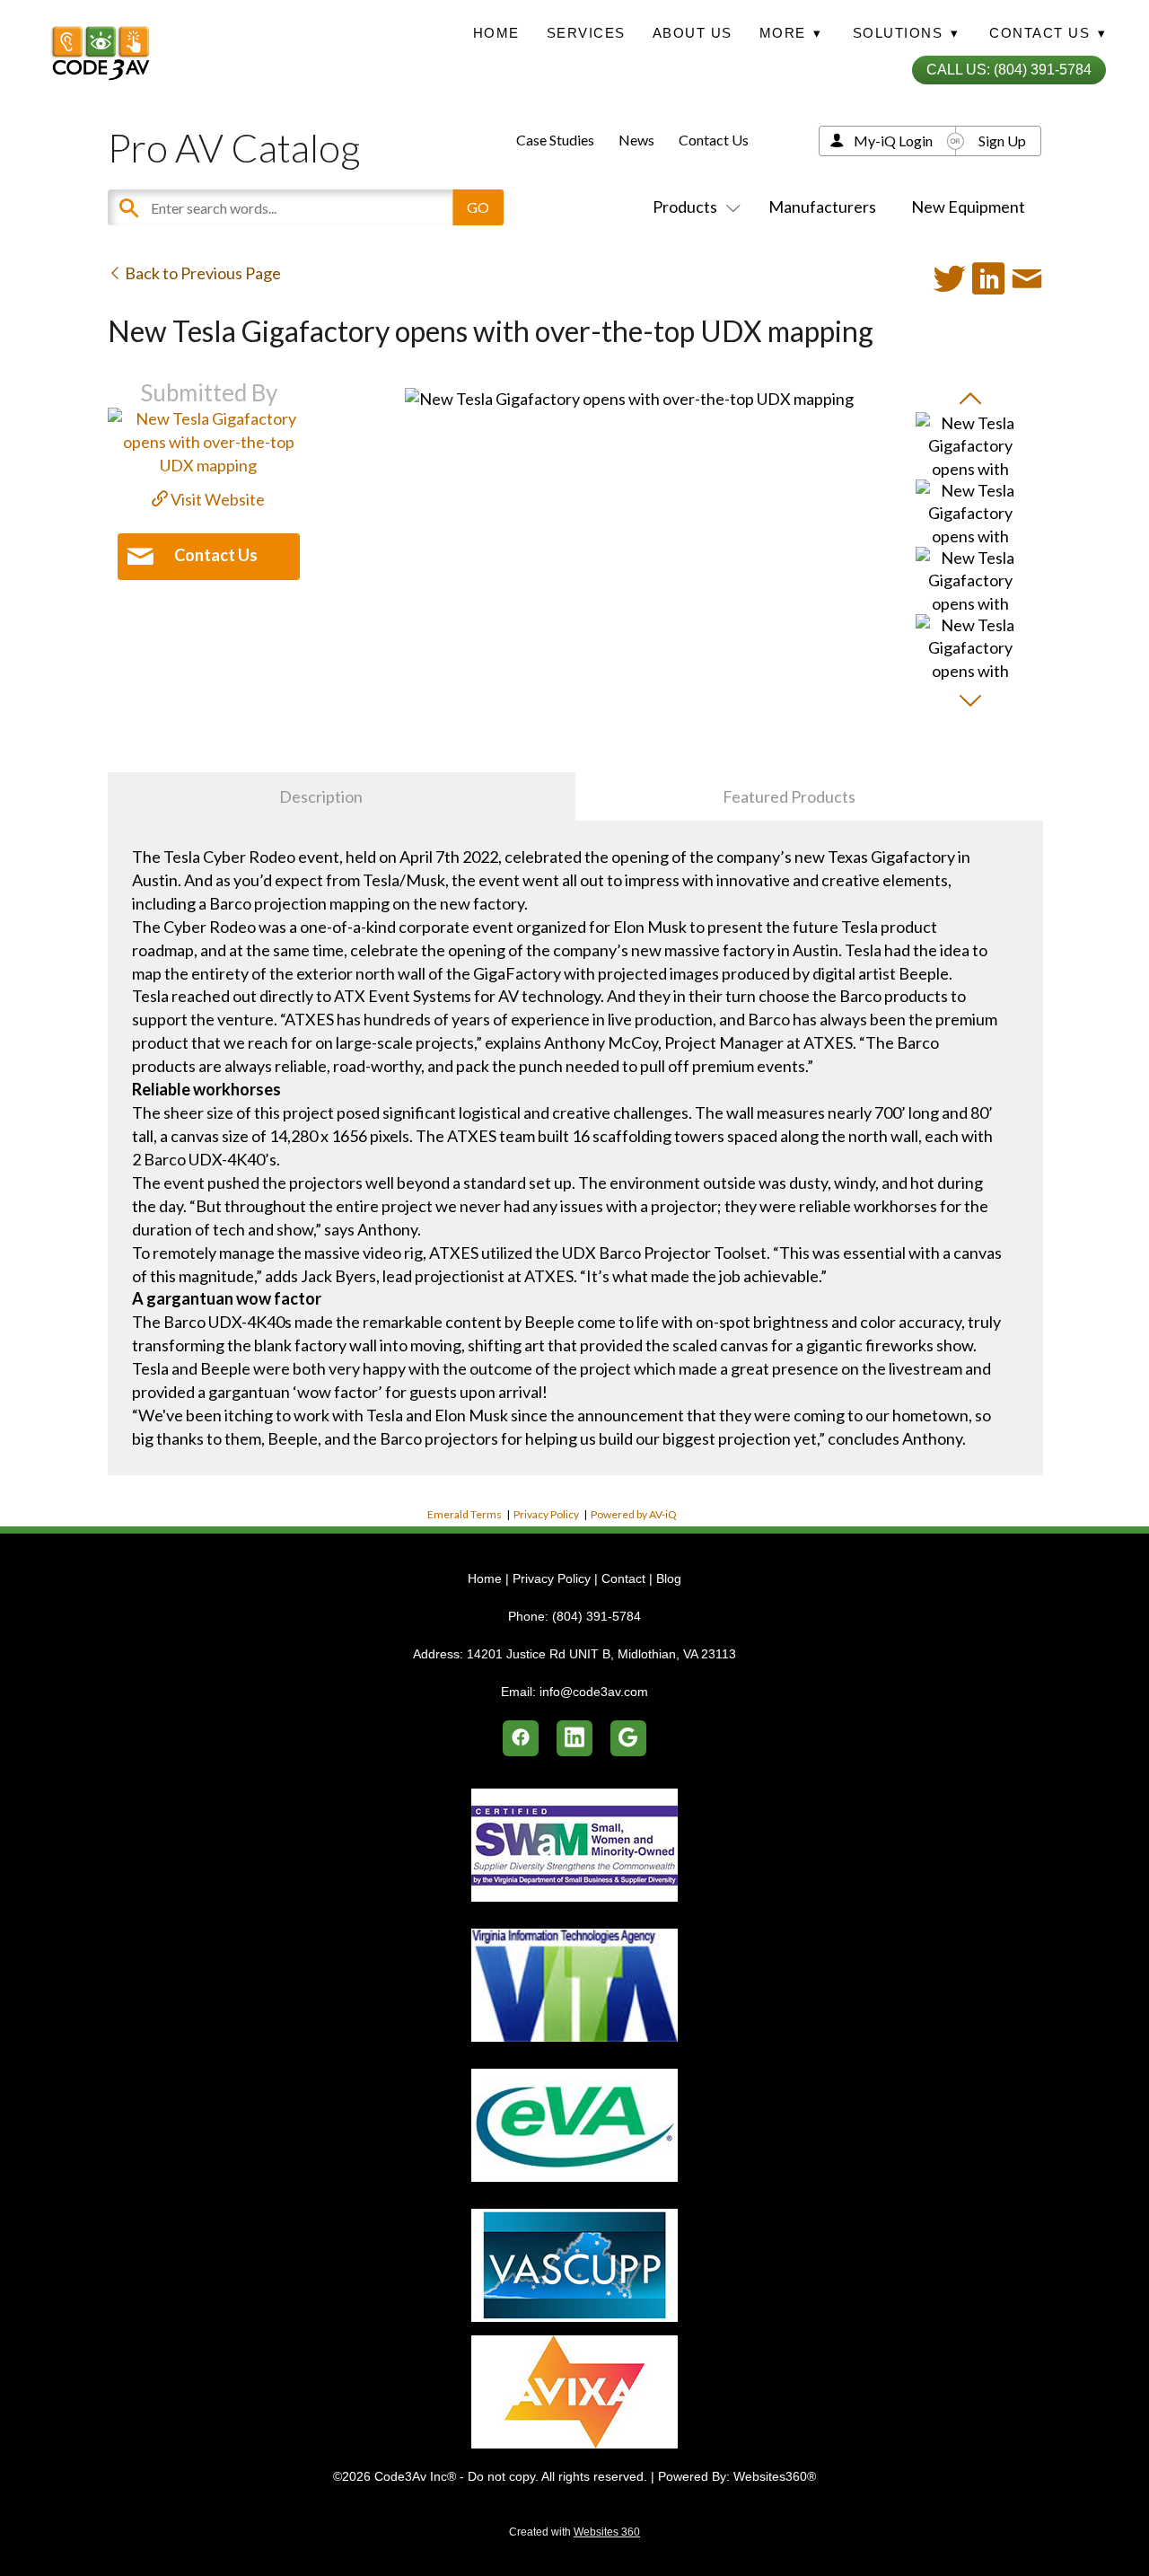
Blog (669, 1578)
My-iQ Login (893, 141)
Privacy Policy (546, 1514)
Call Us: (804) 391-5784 (1009, 70)
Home (496, 33)
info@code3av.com (594, 1692)
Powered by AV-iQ (634, 1514)
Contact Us (714, 140)
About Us (693, 33)
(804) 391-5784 (596, 1616)
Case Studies (555, 140)
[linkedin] (574, 1738)
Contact (623, 1578)
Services (586, 33)
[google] (628, 1738)
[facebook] (521, 1738)
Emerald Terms (465, 1514)
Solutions (906, 33)
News (636, 140)
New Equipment (968, 207)
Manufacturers (822, 207)
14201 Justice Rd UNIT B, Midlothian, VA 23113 (601, 1654)
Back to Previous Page (202, 273)
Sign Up (1002, 141)
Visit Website (216, 499)
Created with (574, 2532)
